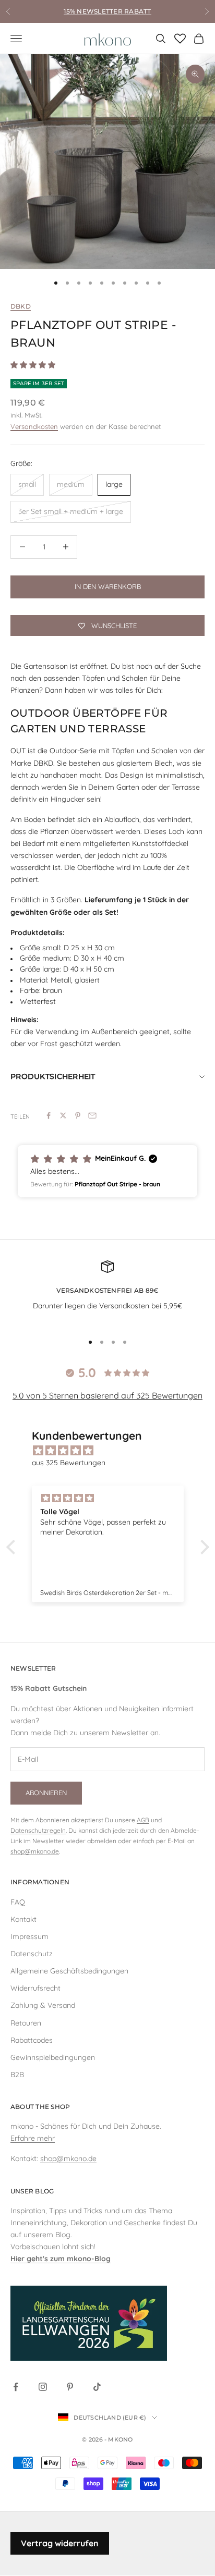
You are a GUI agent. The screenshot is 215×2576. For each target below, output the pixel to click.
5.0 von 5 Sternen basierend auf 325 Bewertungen (107, 1395)
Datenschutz (32, 1954)
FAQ (18, 1902)
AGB (143, 1820)
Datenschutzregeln (38, 1830)
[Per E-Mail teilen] (92, 1115)
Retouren (26, 2023)
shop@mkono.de (35, 1851)
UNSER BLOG (32, 2191)
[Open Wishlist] (180, 39)
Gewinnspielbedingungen (53, 2057)
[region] (107, 162)
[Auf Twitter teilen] (63, 1115)
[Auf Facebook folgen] (16, 2387)
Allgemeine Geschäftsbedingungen (69, 1971)
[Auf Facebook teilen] (49, 1115)
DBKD (21, 306)
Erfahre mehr (33, 2138)
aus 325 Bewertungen (69, 1463)
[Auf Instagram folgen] (43, 2387)
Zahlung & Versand (43, 2005)
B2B (17, 2075)
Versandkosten (34, 426)
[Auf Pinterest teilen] (78, 1115)
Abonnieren (46, 1793)
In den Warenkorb (108, 586)
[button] (107, 1171)
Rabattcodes (32, 2040)
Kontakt (23, 1919)
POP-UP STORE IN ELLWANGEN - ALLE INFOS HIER (107, 16)
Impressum (29, 1936)
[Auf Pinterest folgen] (70, 2387)
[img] (113, 1451)
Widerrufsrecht (35, 1988)
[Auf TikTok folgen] (97, 2387)
